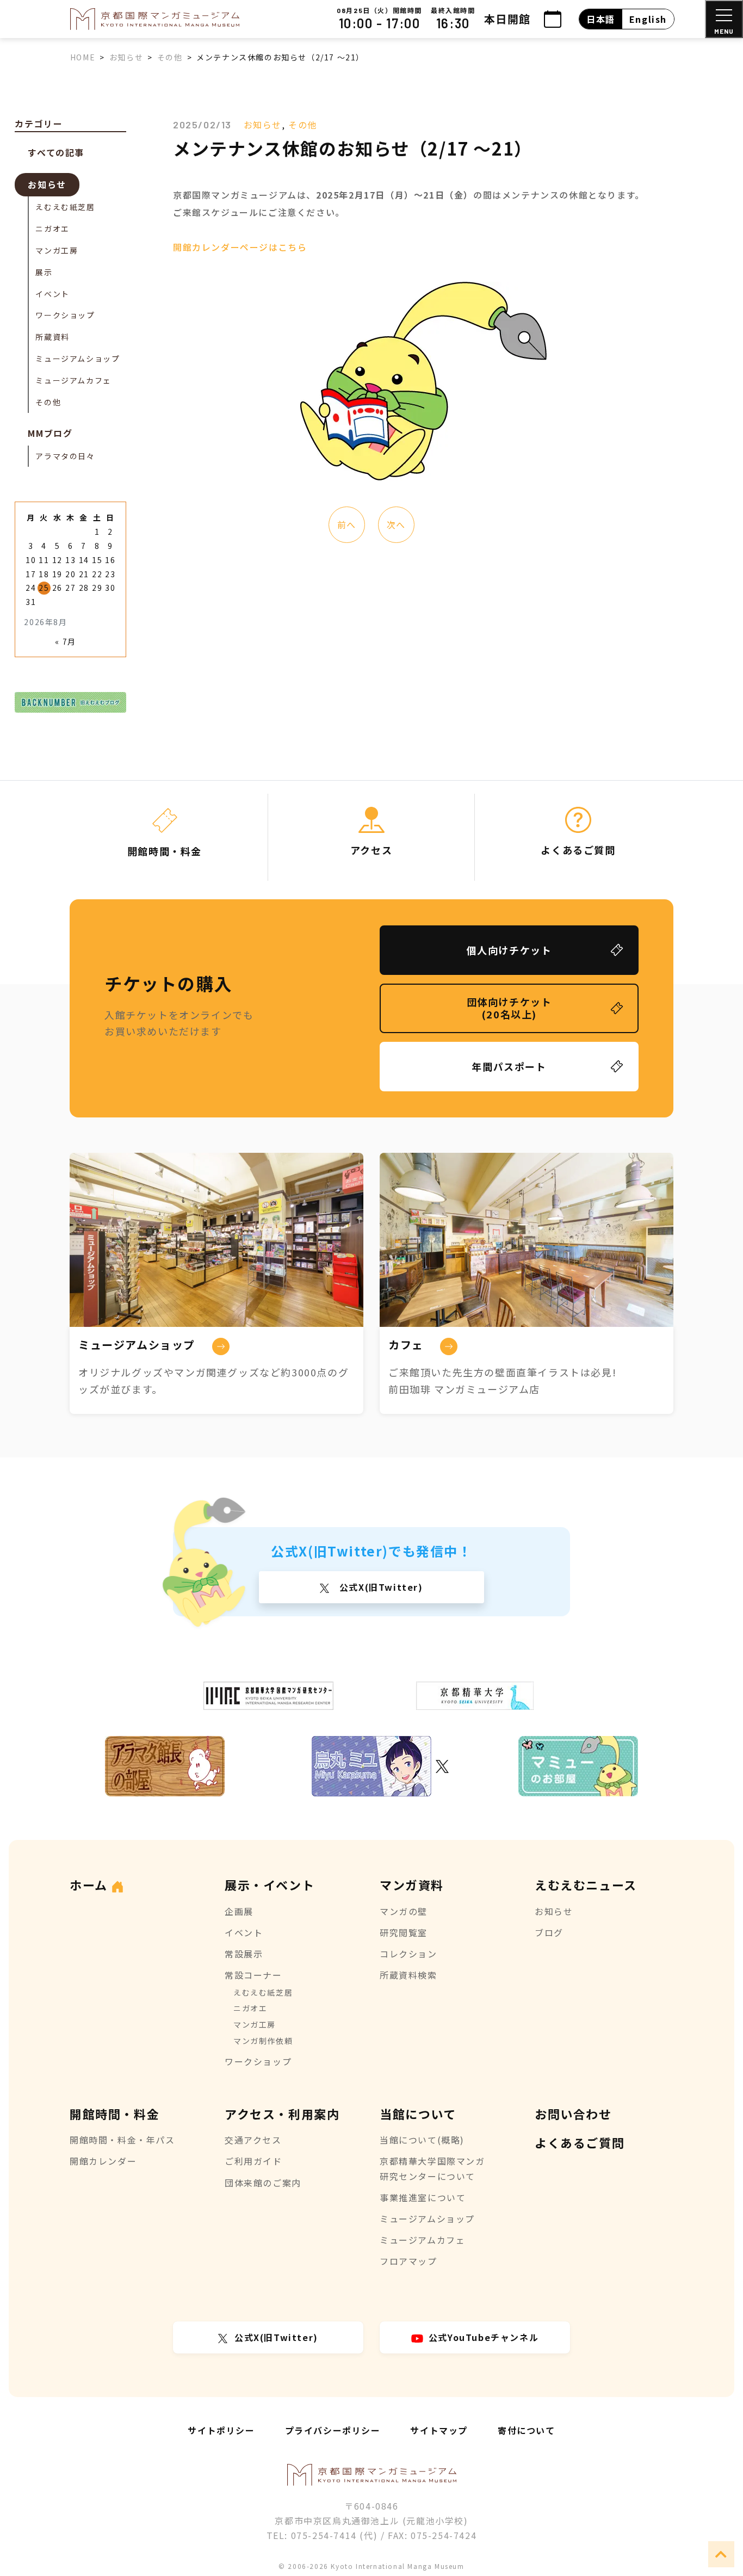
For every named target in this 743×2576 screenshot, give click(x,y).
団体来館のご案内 (263, 2183)
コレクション (408, 1954)
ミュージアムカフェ (73, 380)
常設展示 (244, 1954)
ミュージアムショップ (78, 359)
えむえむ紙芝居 (65, 207)
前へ (347, 524)
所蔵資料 (52, 337)
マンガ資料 (412, 1885)
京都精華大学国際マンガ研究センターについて (432, 2168)
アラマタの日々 (65, 456)
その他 (303, 125)
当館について (418, 2114)
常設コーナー (253, 1975)
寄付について (527, 2430)
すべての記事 (56, 152)
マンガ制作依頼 (263, 2041)
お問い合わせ (573, 2114)
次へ (396, 524)
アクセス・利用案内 (282, 2114)
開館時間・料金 (114, 2114)
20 (70, 574)
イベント (52, 294)
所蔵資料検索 (408, 1975)
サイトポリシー (221, 2430)
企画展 (239, 1911)
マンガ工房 (57, 250)
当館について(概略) (422, 2140)
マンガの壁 (404, 1911)
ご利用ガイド (253, 2161)
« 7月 (65, 641)
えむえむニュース (586, 1885)
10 (31, 560)
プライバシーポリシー (333, 2430)
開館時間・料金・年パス (122, 2140)
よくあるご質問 (580, 2142)
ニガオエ (52, 228)
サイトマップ (439, 2430)
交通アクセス (253, 2140)
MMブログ (50, 433)
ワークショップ (65, 315)
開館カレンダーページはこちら (240, 247)
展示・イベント (270, 1885)
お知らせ (263, 125)
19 (57, 574)
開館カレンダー (103, 2161)
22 (97, 574)
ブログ (549, 1932)
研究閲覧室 (404, 1932)
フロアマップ (408, 2261)
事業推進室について (423, 2197)
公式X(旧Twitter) (379, 1587)
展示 (44, 272)
